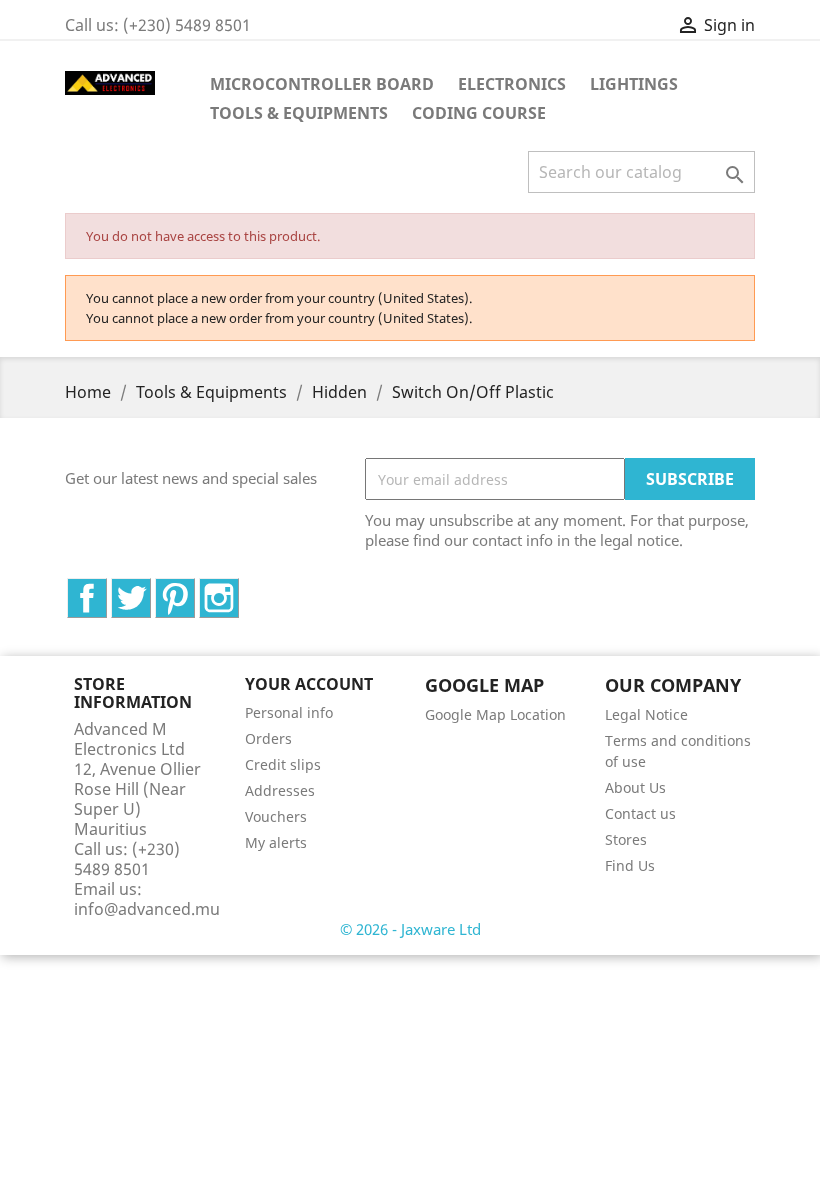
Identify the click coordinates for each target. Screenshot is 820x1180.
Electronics (512, 84)
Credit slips (283, 764)
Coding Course (479, 113)
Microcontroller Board (322, 84)
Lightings (634, 84)
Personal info (289, 712)
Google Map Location (495, 714)
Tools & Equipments (299, 113)
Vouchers (276, 816)
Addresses (280, 790)
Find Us (630, 865)
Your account (309, 684)
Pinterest (194, 589)
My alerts (276, 842)
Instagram (238, 589)
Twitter (150, 589)
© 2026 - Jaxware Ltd (410, 929)
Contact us (640, 813)
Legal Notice (646, 714)
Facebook (106, 589)
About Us (635, 787)
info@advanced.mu (147, 909)
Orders (268, 738)
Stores (626, 839)
